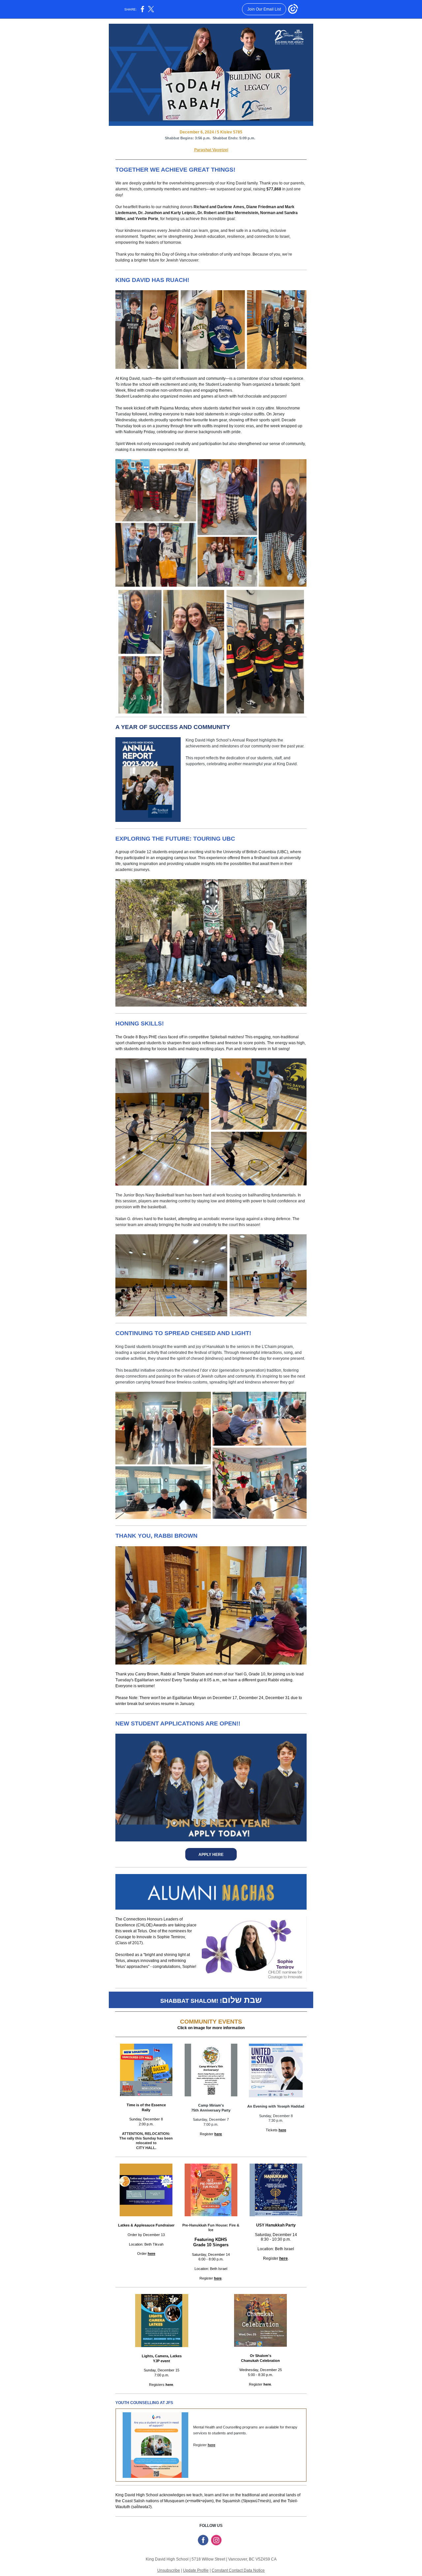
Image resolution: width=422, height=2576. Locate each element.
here (218, 2134)
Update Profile (196, 2570)
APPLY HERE (211, 1855)
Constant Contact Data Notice (238, 2570)
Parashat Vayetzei (211, 150)
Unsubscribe (169, 2570)
